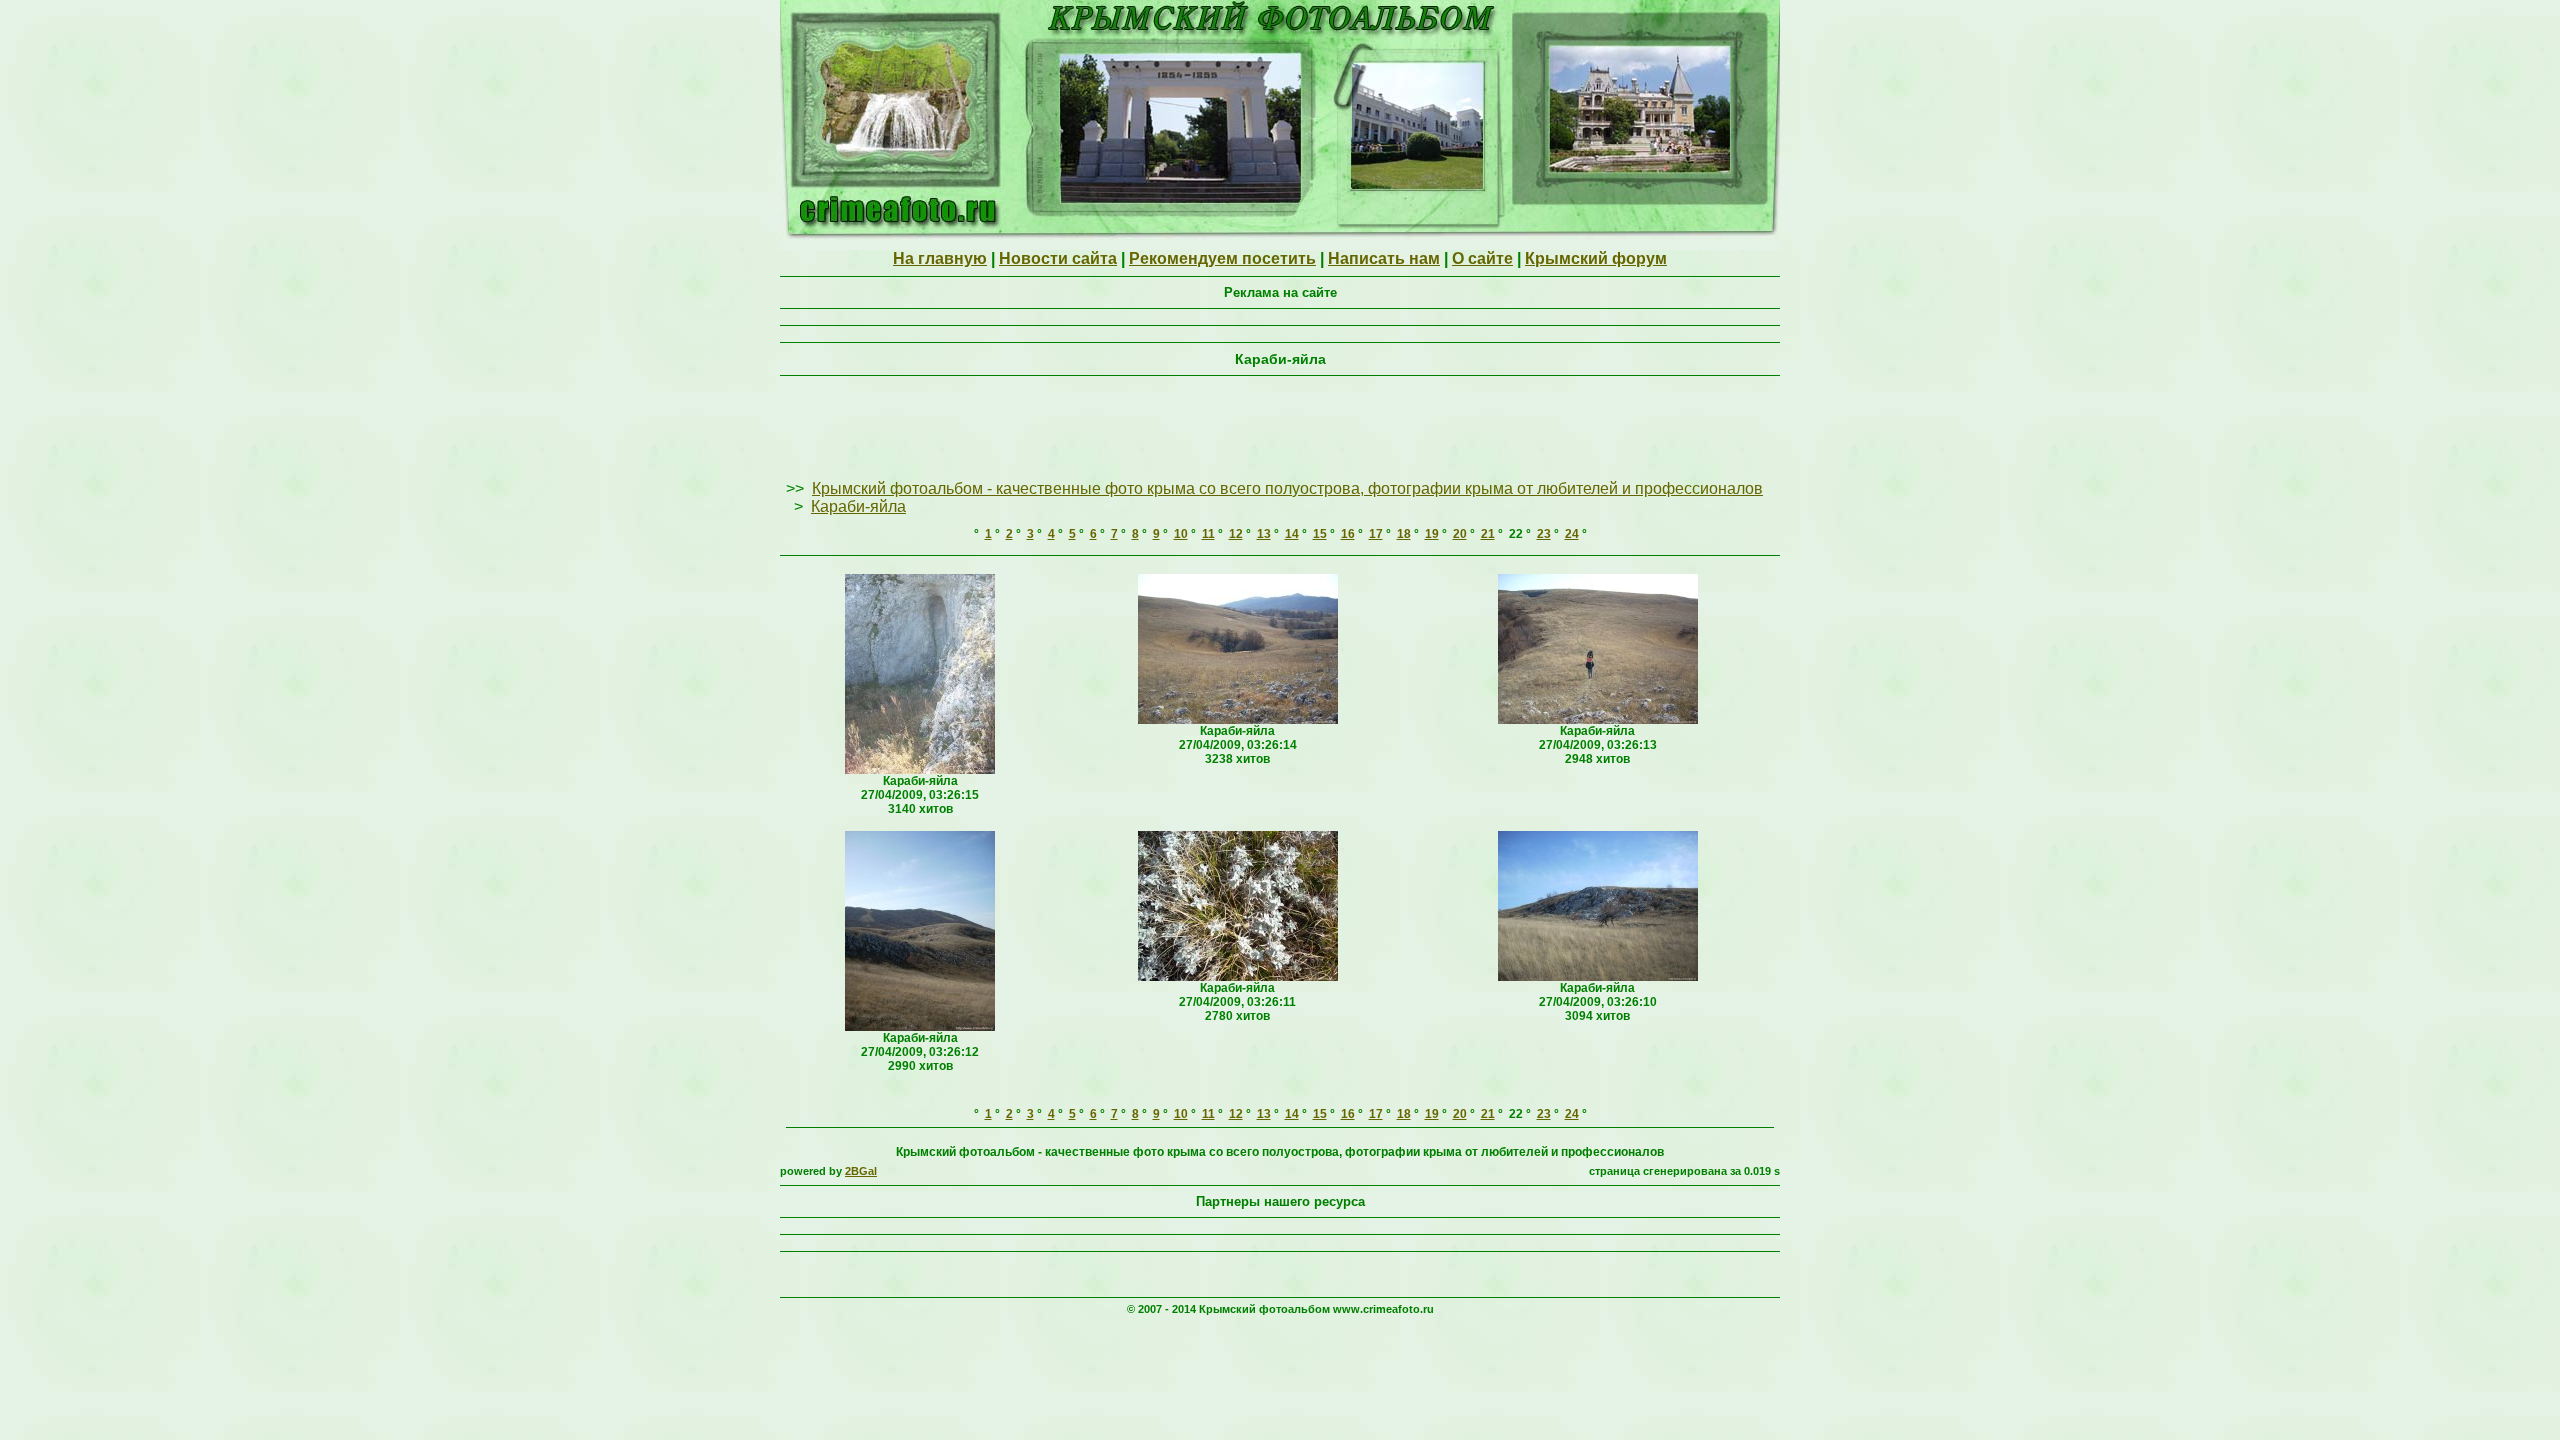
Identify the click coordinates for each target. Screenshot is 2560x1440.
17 (1376, 534)
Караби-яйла (858, 506)
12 (1236, 534)
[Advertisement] (1280, 429)
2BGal (861, 1171)
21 (1488, 534)
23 (1544, 534)
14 (1292, 534)
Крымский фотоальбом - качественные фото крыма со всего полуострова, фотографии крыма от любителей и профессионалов (1287, 488)
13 (1264, 534)
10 (1181, 534)
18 (1404, 534)
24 (1572, 534)
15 (1320, 534)
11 (1208, 534)
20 (1460, 534)
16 (1348, 534)
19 (1432, 534)
